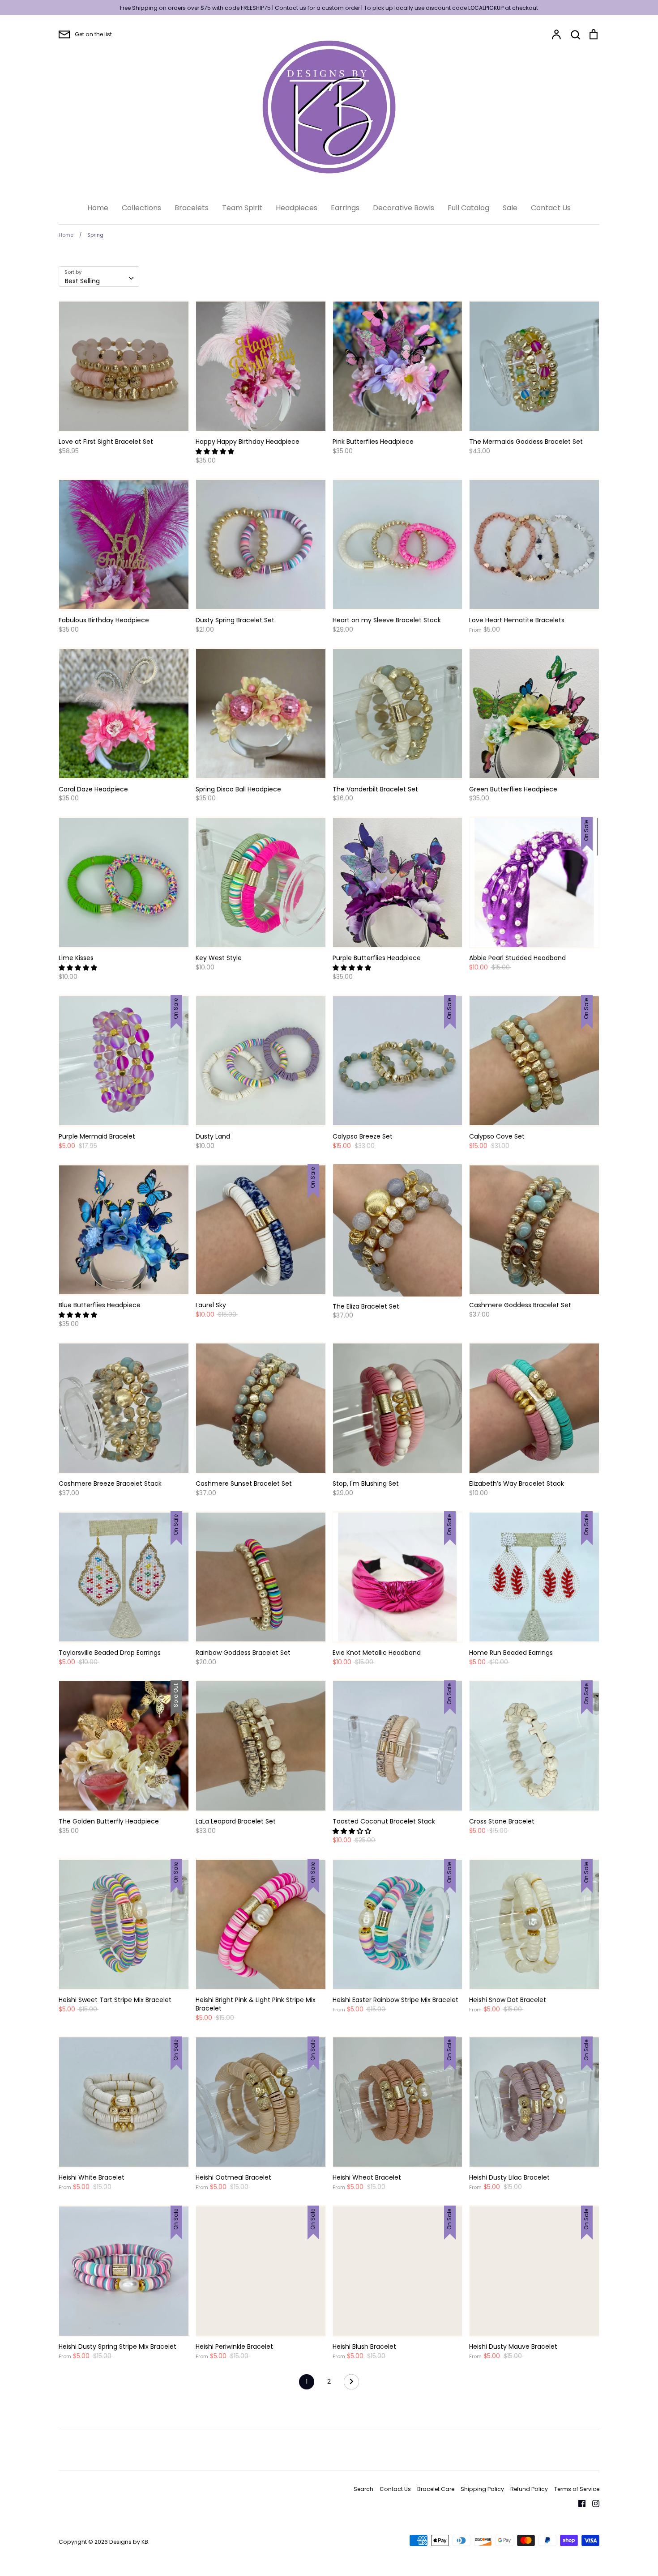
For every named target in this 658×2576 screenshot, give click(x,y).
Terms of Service (577, 2489)
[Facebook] (579, 2503)
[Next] (351, 2384)
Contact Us (551, 208)
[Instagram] (592, 2503)
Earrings (345, 208)
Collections (141, 208)
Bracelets (192, 208)
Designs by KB (129, 2542)
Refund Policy (529, 2489)
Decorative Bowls (404, 208)
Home (98, 208)
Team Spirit (242, 208)
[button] (216, 451)
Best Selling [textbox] (82, 281)
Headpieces (297, 208)
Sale (510, 208)
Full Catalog (468, 208)
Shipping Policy (482, 2489)
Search (363, 2489)
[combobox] (99, 276)
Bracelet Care (436, 2489)
